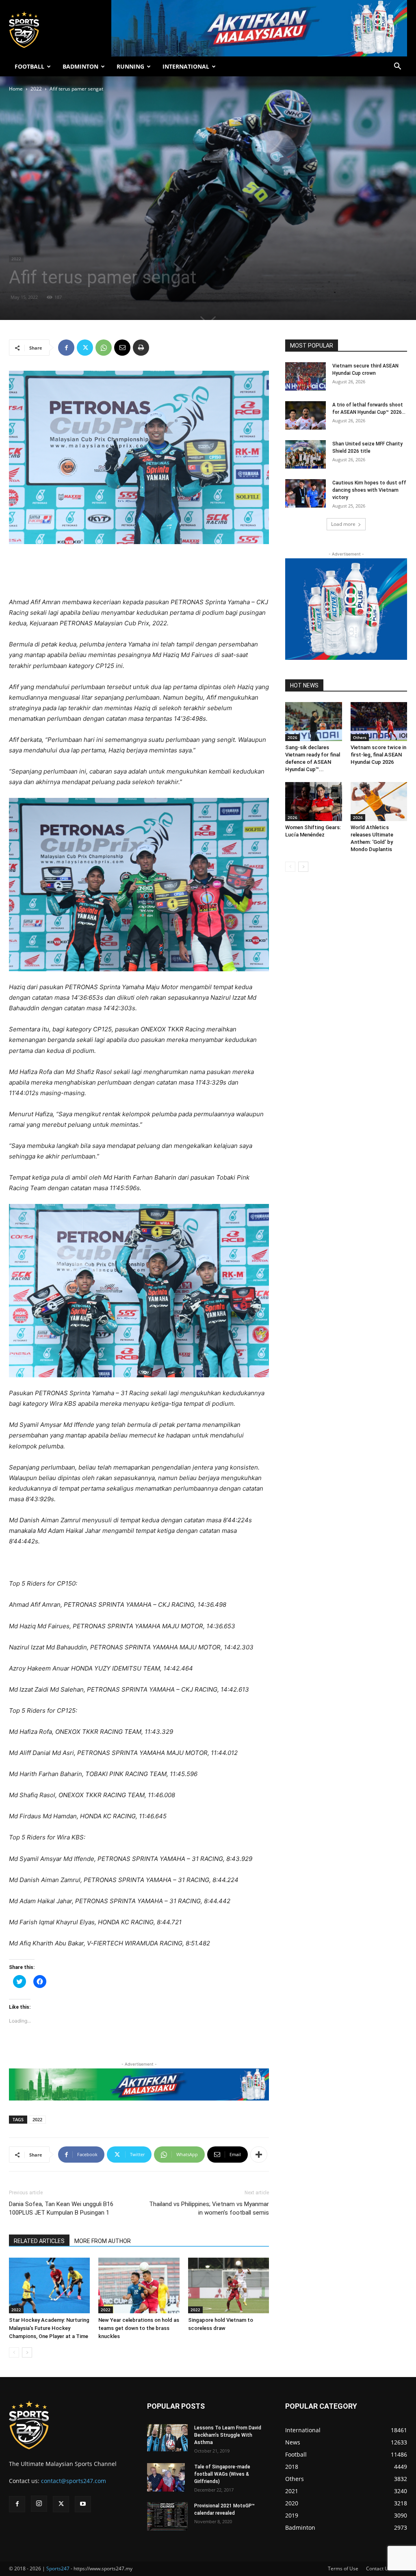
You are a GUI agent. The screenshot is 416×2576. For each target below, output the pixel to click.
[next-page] (27, 2352)
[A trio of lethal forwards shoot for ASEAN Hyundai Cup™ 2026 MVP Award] (305, 415)
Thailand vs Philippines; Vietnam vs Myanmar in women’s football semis (209, 2208)
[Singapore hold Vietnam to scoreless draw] (229, 2285)
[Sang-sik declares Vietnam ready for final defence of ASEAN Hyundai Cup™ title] (314, 722)
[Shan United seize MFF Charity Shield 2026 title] (305, 454)
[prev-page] (14, 2352)
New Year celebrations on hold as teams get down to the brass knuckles (139, 2328)
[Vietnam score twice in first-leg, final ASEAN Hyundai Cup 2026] (379, 722)
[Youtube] (83, 2504)
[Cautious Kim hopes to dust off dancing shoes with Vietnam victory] (305, 493)
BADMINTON (80, 66)
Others (360, 737)
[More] (259, 2155)
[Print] (141, 348)
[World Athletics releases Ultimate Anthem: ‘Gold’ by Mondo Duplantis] (379, 802)
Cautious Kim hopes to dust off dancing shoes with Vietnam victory (369, 490)
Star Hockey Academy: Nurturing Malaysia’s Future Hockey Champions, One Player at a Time (49, 2328)
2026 (292, 737)
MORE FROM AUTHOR (103, 2241)
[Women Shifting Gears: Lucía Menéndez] (314, 802)
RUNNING (130, 66)
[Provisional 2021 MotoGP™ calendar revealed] (167, 2516)
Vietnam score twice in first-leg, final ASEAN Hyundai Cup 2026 (378, 755)
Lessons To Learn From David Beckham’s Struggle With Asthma (228, 2435)
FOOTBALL (29, 66)
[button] (397, 67)
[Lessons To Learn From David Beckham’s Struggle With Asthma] (167, 2438)
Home (16, 89)
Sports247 (58, 2568)
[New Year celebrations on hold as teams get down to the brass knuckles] (139, 2285)
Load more (343, 524)
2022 (36, 89)
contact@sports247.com (74, 2481)
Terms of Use (343, 2568)
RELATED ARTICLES (39, 2241)
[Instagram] (39, 2504)
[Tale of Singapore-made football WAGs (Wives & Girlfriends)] (166, 2477)
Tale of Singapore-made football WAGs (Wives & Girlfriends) (222, 2474)
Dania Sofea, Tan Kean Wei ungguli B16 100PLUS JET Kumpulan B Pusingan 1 (61, 2208)
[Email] (122, 348)
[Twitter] (85, 348)
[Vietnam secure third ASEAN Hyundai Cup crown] (305, 376)
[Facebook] (66, 348)
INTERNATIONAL (186, 66)
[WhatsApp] (104, 348)
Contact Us (378, 2568)
